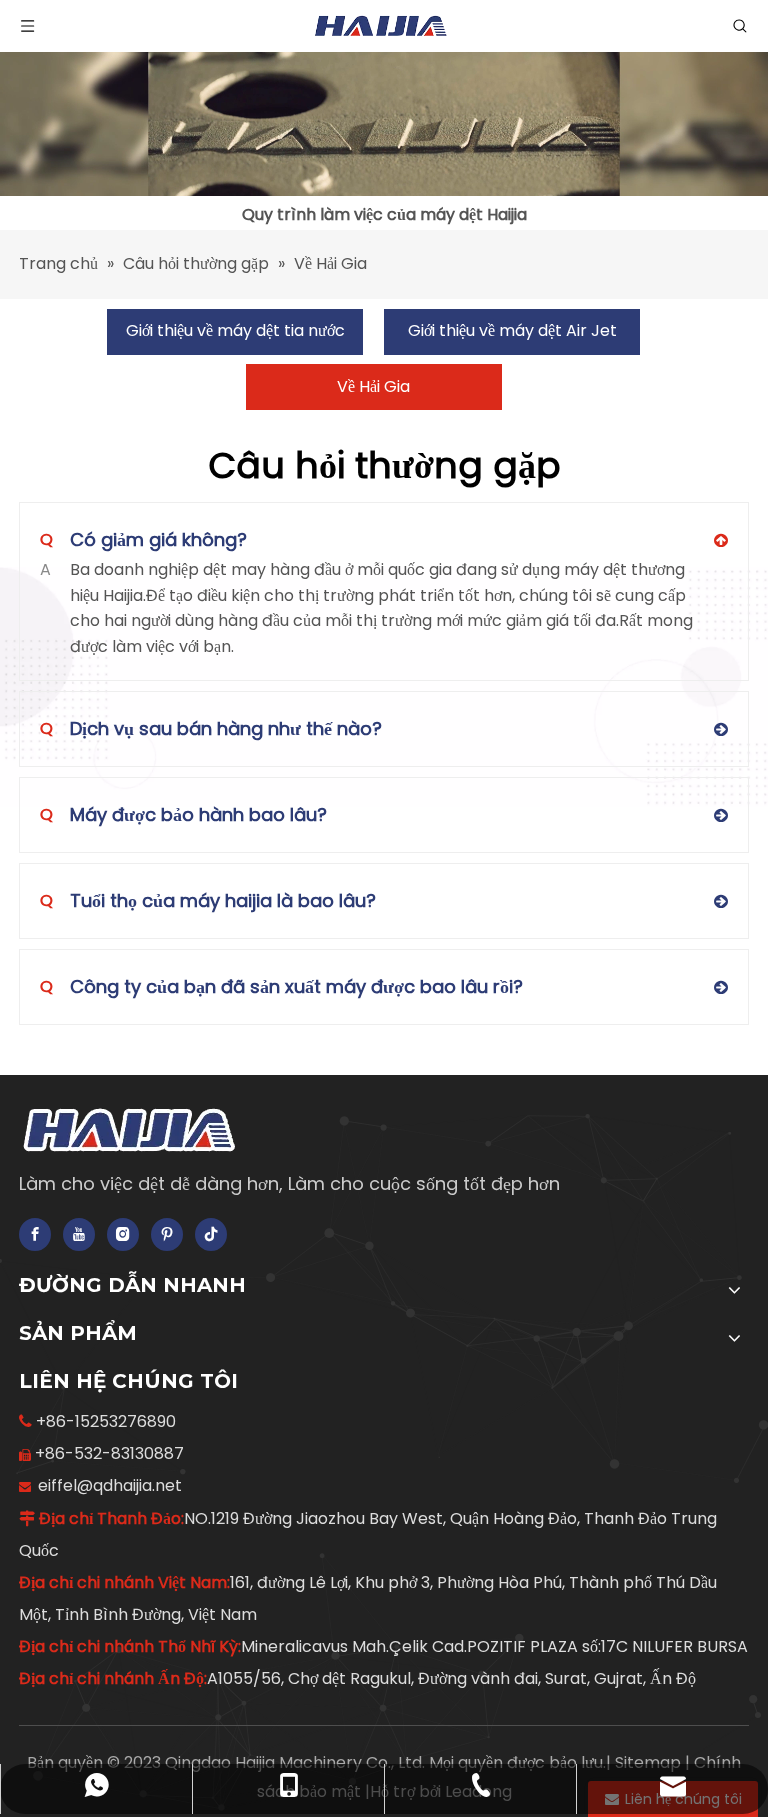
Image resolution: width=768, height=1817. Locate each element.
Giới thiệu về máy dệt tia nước (235, 330)
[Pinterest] (167, 1234)
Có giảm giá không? (143, 539)
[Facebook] (35, 1234)
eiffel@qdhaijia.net (110, 1485)
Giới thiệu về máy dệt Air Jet (512, 330)
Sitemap (650, 1762)
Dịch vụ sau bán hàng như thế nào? (211, 728)
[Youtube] (79, 1234)
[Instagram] (123, 1234)
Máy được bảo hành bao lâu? (183, 814)
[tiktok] (211, 1234)
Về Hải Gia (373, 386)
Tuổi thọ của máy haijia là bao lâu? (208, 900)
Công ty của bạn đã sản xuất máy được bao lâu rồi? (281, 986)
